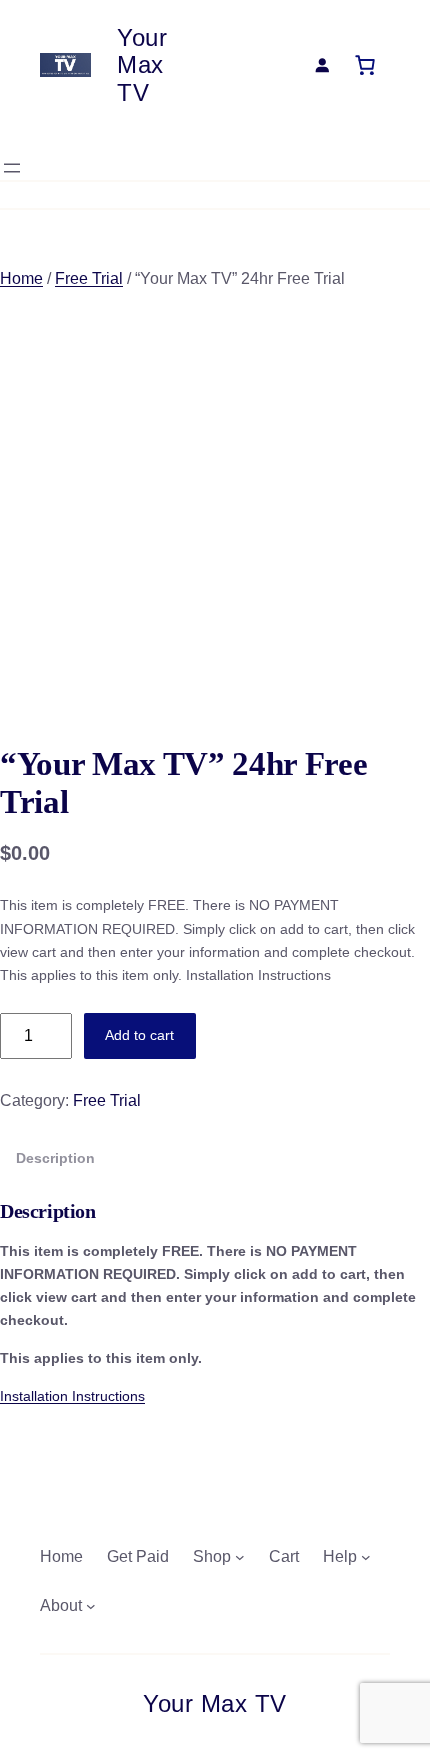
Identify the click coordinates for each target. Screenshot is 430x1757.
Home (21, 278)
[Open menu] (12, 168)
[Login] (322, 65)
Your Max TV (142, 65)
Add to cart (139, 1035)
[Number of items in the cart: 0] (365, 65)
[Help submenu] (366, 1557)
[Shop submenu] (240, 1557)
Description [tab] (55, 1158)
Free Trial (89, 278)
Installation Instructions (72, 1396)
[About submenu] (91, 1606)
